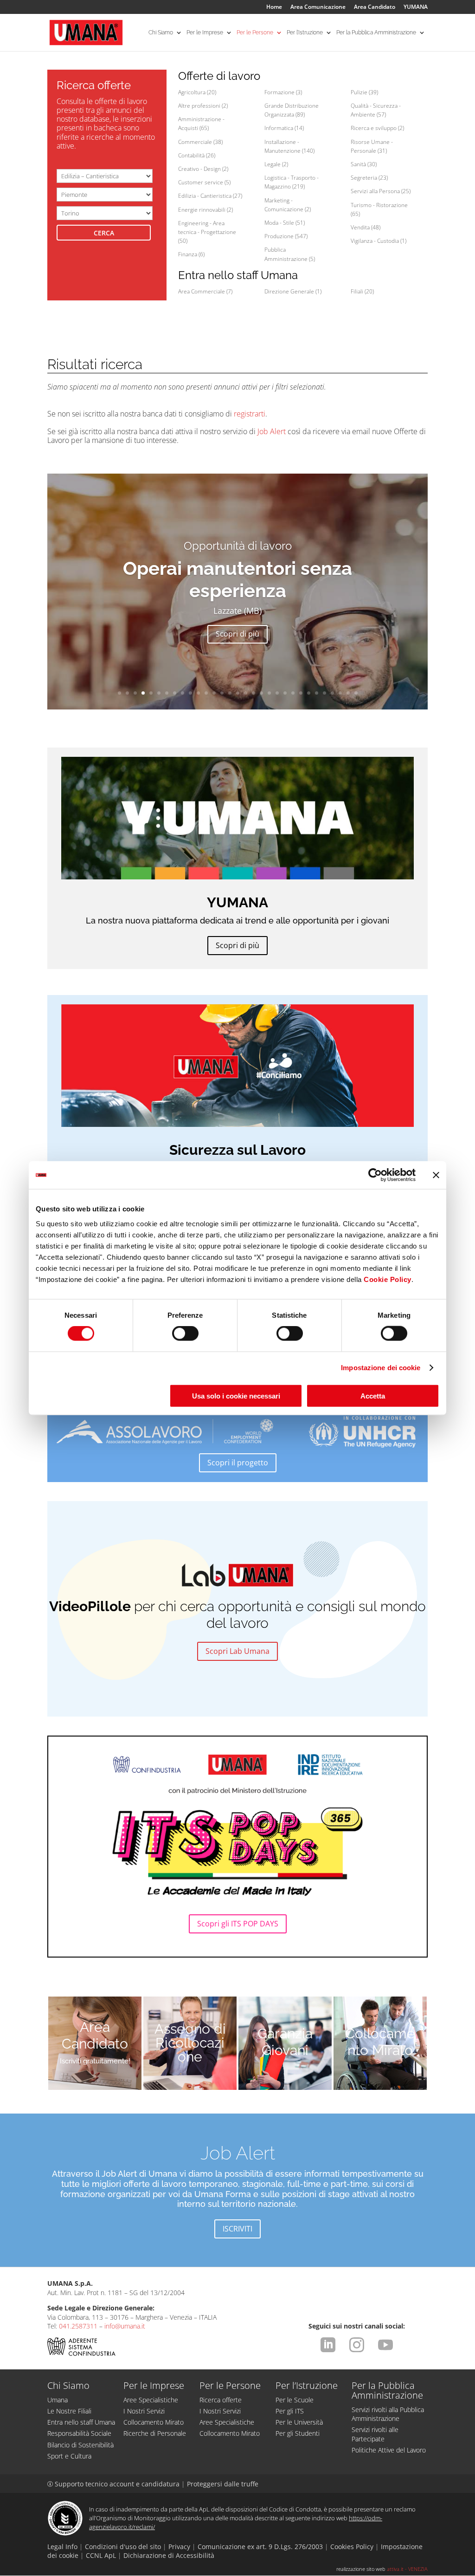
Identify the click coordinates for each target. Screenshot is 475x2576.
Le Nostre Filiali (69, 2411)
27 (324, 693)
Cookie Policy (388, 1279)
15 (230, 693)
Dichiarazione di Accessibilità (169, 2555)
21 (277, 693)
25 (309, 693)
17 (246, 693)
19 (261, 693)
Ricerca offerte (221, 2400)
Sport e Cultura (69, 2456)
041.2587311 (78, 2326)
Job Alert (272, 431)
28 (332, 693)
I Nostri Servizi (144, 2411)
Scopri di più (237, 623)
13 (214, 693)
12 (206, 693)
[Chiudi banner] (436, 1175)
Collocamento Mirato (380, 2042)
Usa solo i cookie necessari (236, 1395)
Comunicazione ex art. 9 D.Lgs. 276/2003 (260, 2547)
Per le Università (299, 2422)
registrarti (250, 414)
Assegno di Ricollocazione (190, 2043)
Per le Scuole (295, 2400)
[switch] (185, 1334)
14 (222, 693)
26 (317, 693)
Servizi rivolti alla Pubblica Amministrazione (388, 2414)
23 (293, 693)
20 (269, 693)
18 (254, 693)
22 (285, 693)
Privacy (179, 2547)
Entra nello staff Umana (81, 2422)
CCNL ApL (101, 2555)
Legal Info (62, 2547)
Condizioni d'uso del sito (123, 2547)
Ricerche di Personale (155, 2433)
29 (340, 693)
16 (238, 693)
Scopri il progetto (238, 1463)
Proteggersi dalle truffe (223, 2484)
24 (301, 693)
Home (274, 7)
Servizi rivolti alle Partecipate (375, 2434)
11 (198, 693)
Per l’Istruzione (305, 33)
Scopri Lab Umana (237, 1651)
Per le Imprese (205, 33)
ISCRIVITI (237, 2229)
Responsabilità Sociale (79, 2433)
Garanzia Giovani (285, 2042)
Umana (58, 2400)
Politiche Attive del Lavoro (389, 2450)
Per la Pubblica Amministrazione (376, 33)
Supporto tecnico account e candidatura (114, 2484)
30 (348, 693)
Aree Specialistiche (151, 2400)
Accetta (373, 1395)
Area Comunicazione (318, 7)
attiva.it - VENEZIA (407, 2569)
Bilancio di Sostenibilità (80, 2445)
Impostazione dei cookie (381, 1368)
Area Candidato (375, 7)
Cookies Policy (352, 2547)
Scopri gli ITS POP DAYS (238, 1924)
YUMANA (416, 7)
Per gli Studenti (298, 2433)
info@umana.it (125, 2326)
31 (356, 693)
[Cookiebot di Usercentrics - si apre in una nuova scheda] (375, 1175)
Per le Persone (255, 33)
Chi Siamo (161, 33)
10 (190, 693)
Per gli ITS (290, 2411)
